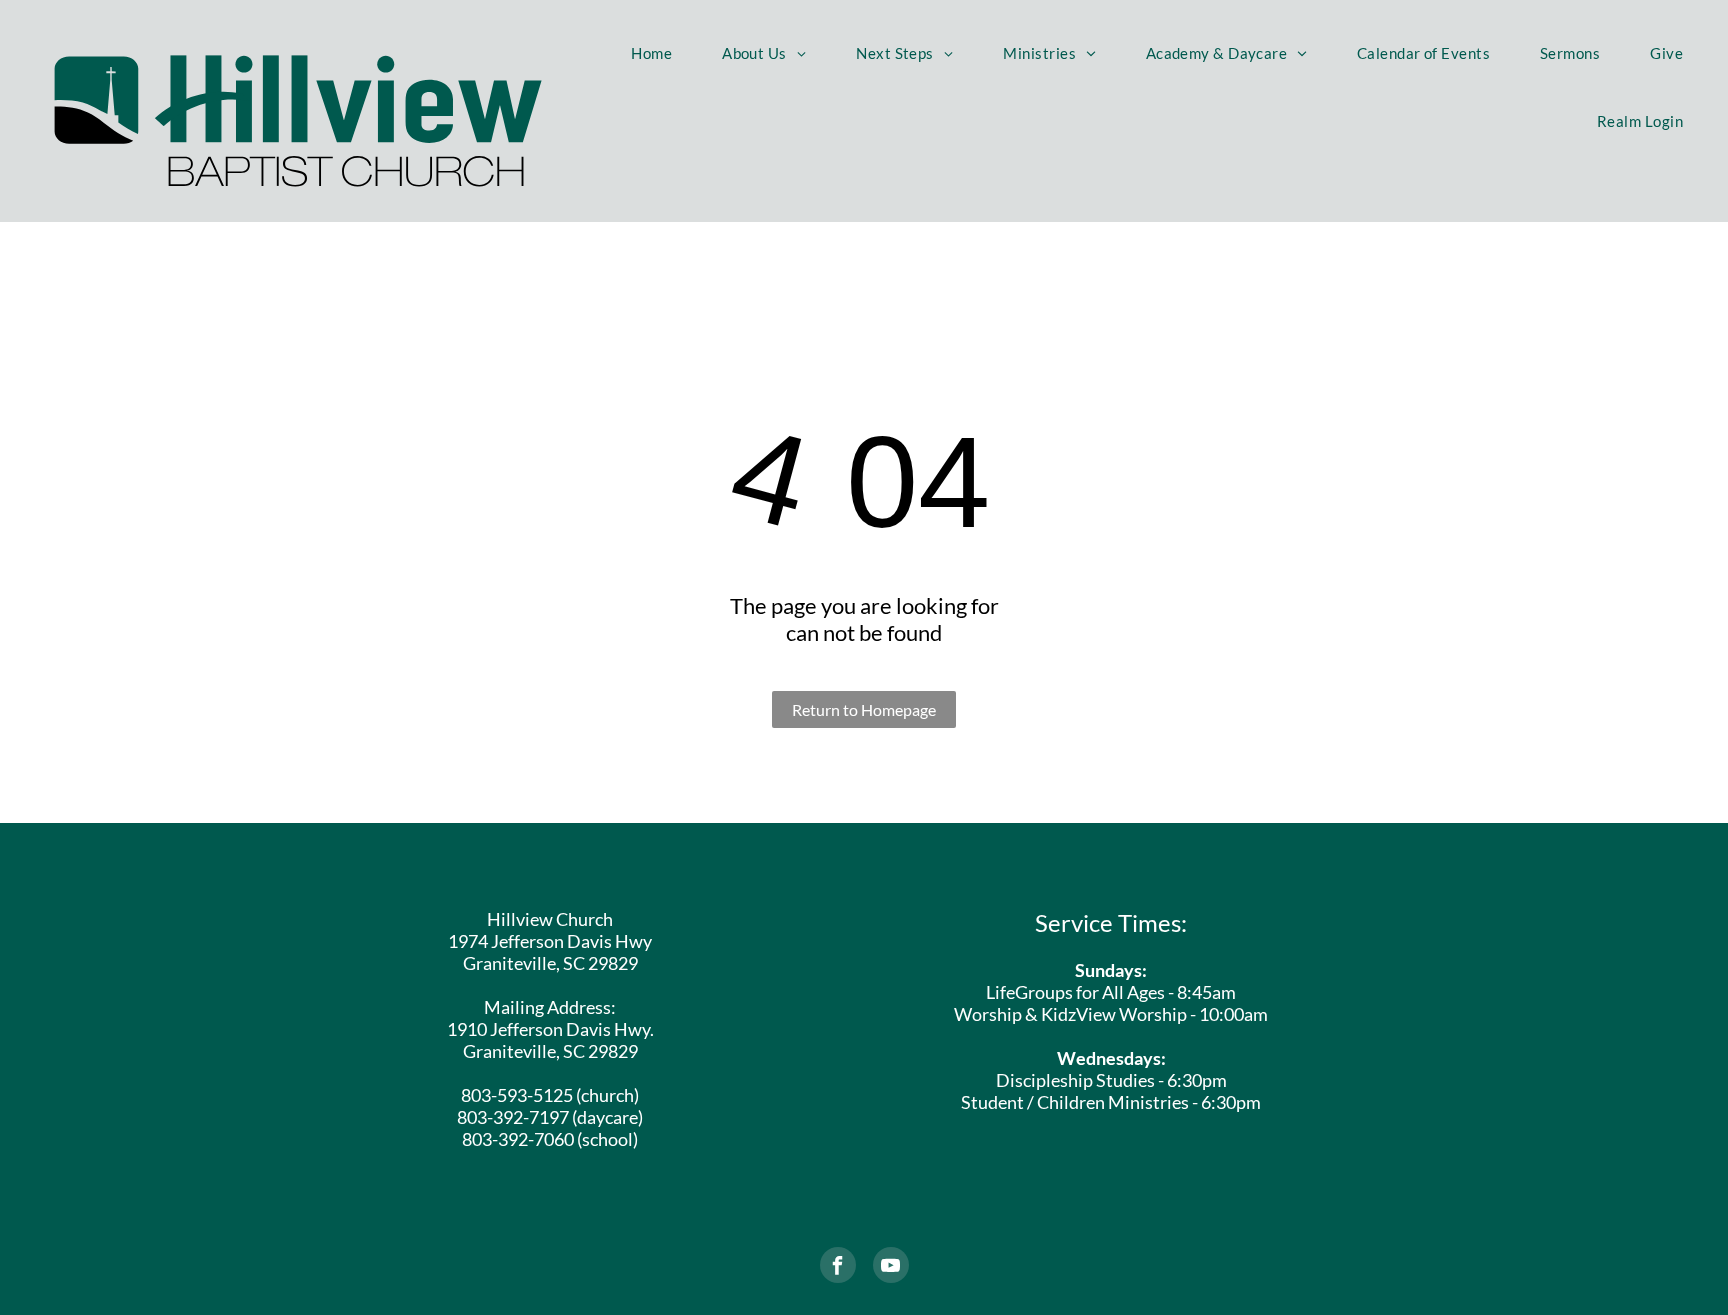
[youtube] (891, 1267)
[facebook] (838, 1267)
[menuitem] (651, 53)
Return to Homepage (864, 709)
